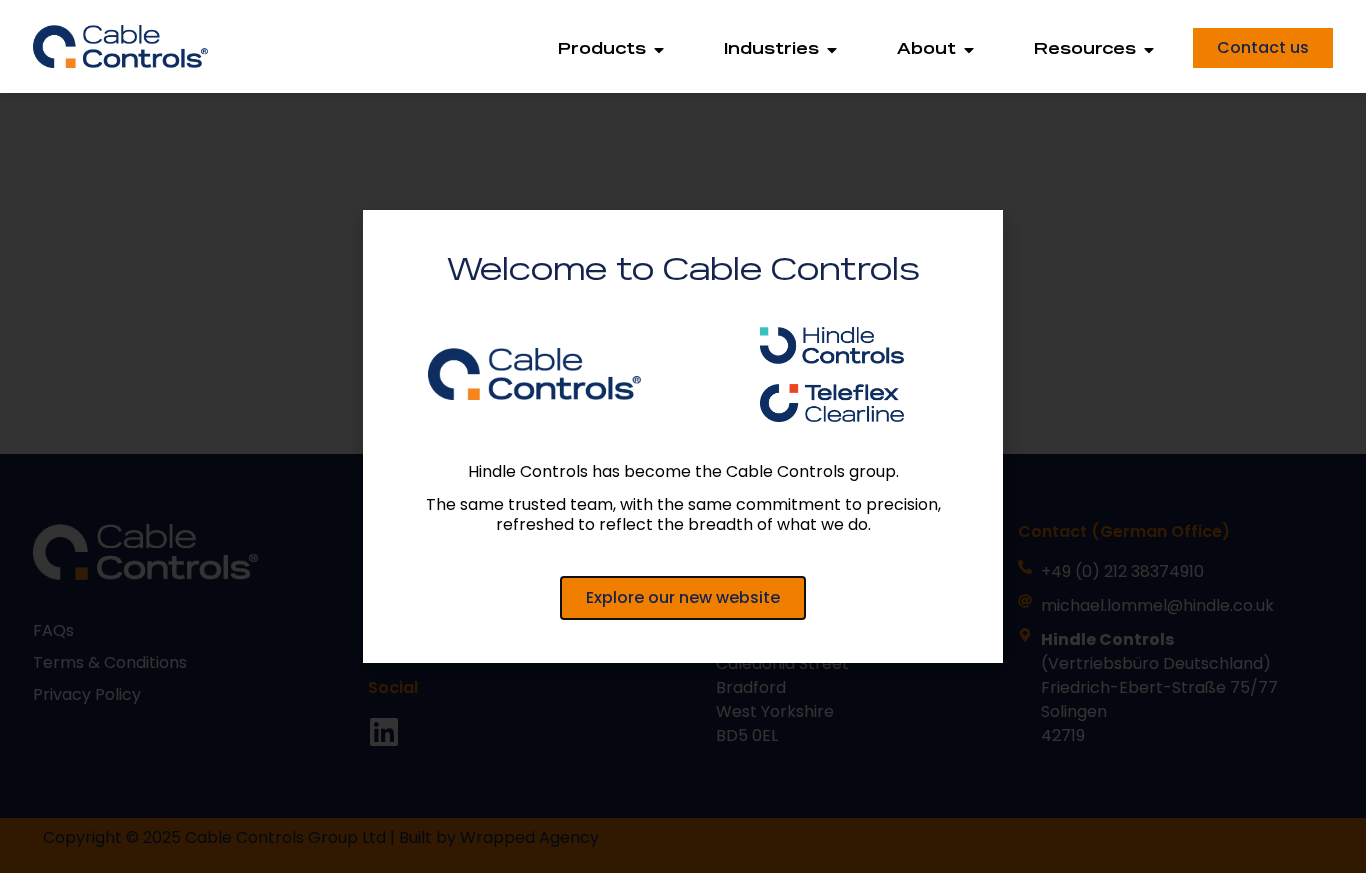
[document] (683, 436)
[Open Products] (659, 50)
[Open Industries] (832, 50)
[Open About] (969, 50)
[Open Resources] (1149, 50)
